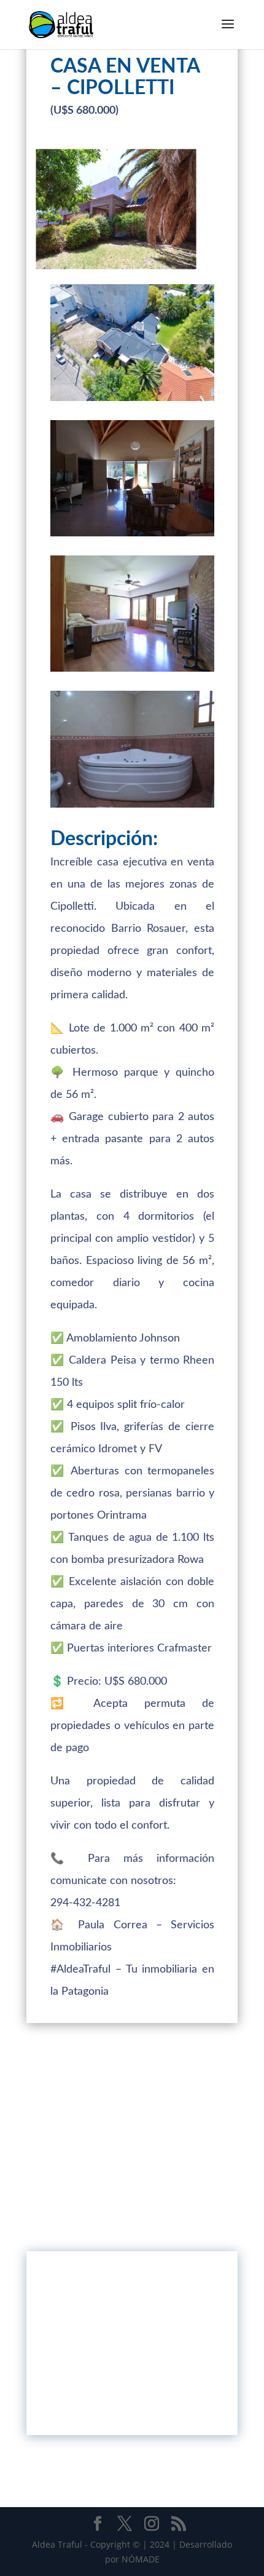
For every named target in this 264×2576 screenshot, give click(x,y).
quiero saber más (132, 2401)
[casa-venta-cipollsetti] (132, 807)
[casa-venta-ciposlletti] (132, 671)
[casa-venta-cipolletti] (132, 401)
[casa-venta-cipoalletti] (132, 536)
